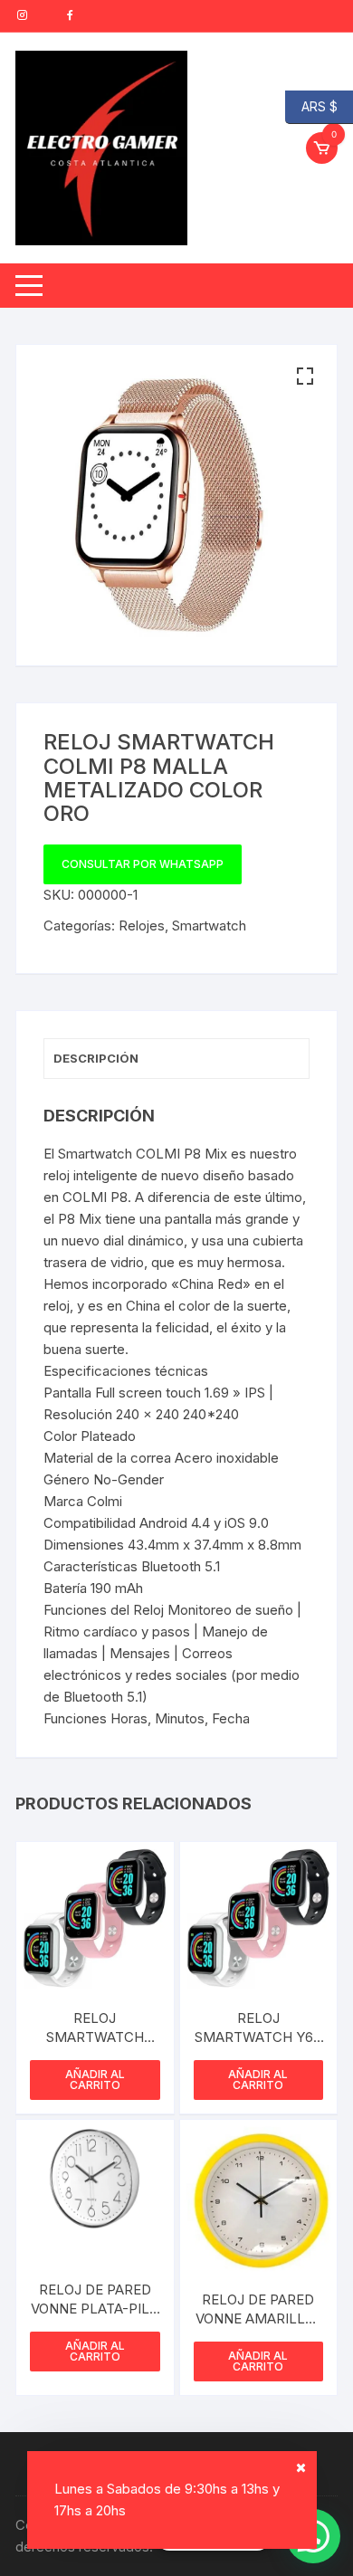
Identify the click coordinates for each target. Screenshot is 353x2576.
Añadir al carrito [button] (95, 2080)
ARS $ (311, 105)
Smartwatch (209, 925)
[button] (305, 377)
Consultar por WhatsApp (143, 864)
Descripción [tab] (96, 1058)
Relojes (142, 925)
